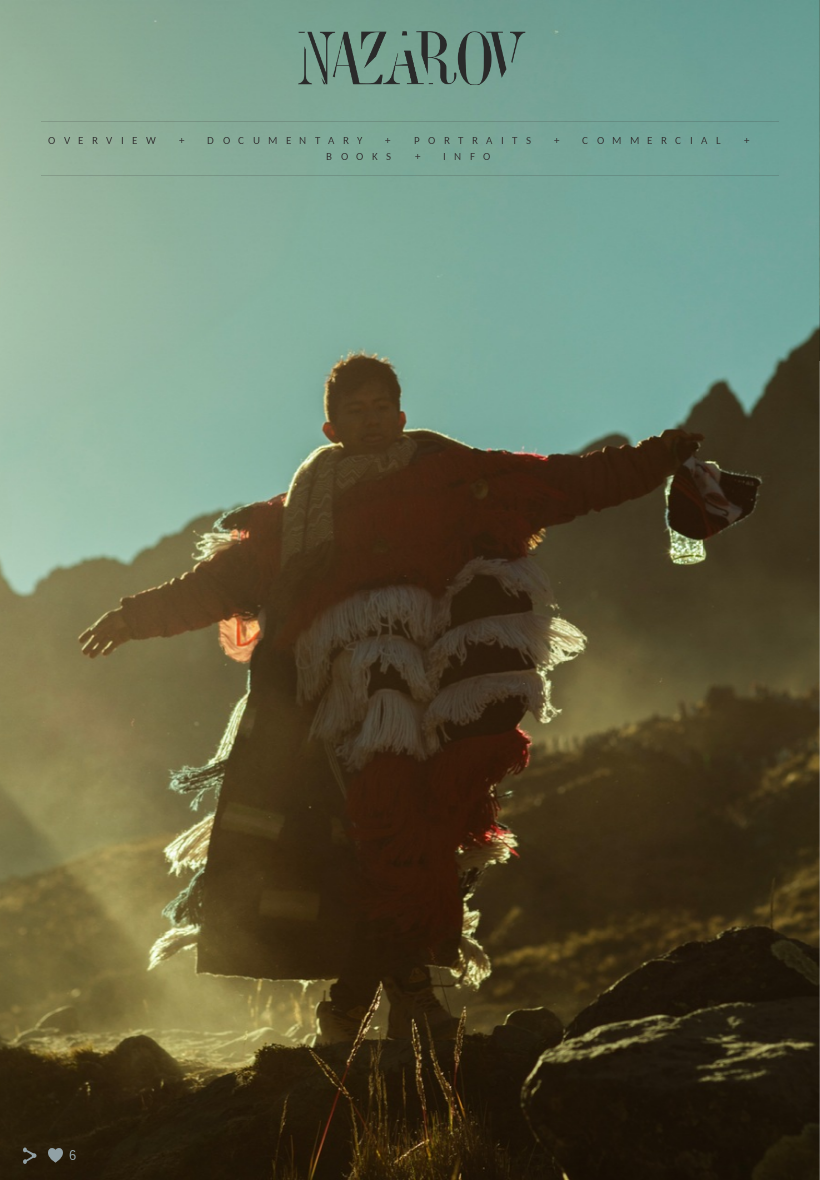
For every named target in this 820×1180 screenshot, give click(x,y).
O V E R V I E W (103, 141)
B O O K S (360, 157)
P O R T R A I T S (474, 141)
